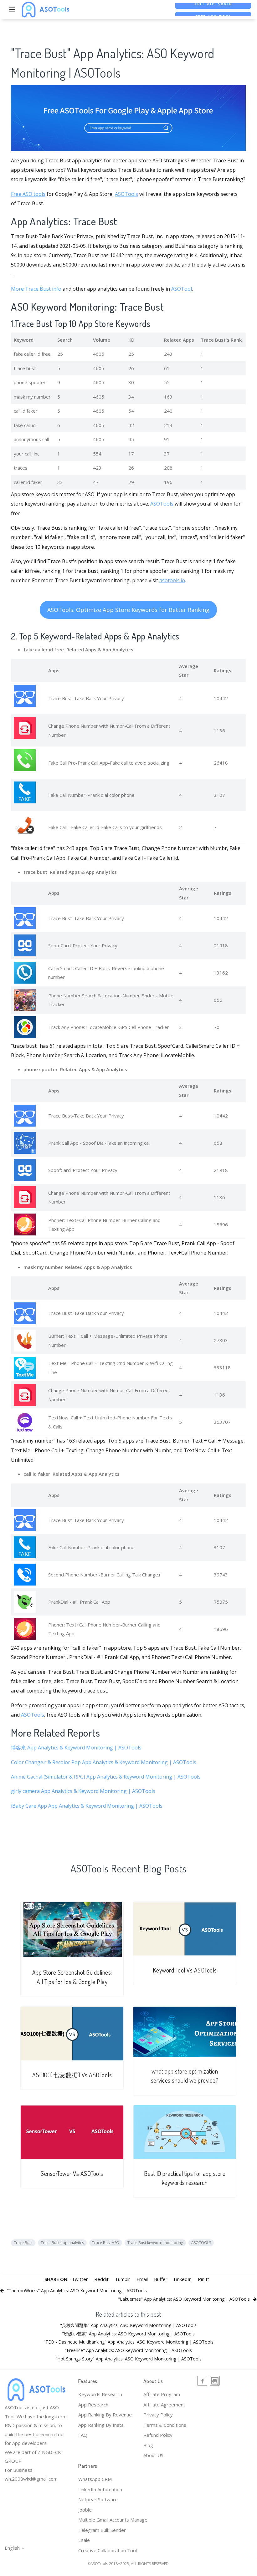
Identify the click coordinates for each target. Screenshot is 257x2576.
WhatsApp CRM (95, 2479)
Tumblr (123, 2279)
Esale (84, 2540)
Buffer (161, 2279)
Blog (148, 2445)
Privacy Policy (158, 2415)
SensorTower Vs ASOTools (72, 2174)
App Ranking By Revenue (105, 2415)
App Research (93, 2405)
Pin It (203, 2279)
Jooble (85, 2510)
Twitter (80, 2279)
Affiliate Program (162, 2394)
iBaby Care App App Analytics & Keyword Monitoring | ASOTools (87, 1806)
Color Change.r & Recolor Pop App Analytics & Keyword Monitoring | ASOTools (104, 1762)
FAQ (83, 2435)
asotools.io (172, 580)
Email (142, 2279)
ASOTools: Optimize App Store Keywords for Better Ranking (128, 610)
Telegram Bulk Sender (102, 2530)
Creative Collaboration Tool (108, 2550)
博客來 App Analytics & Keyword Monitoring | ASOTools (76, 1748)
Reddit (101, 2279)
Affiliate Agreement (164, 2405)
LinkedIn (183, 2279)
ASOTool (182, 289)
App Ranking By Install (102, 2425)
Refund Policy (158, 2435)
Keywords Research (100, 2394)
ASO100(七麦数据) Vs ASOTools (72, 2075)
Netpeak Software (98, 2499)
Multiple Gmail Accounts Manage (113, 2520)
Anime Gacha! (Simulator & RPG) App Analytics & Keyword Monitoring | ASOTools (106, 1777)
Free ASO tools (28, 194)
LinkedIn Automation (100, 2489)
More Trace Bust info (36, 289)
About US (153, 2455)
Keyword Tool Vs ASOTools (185, 1970)
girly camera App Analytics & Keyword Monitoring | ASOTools (83, 1791)
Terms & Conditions (165, 2425)
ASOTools (126, 194)
